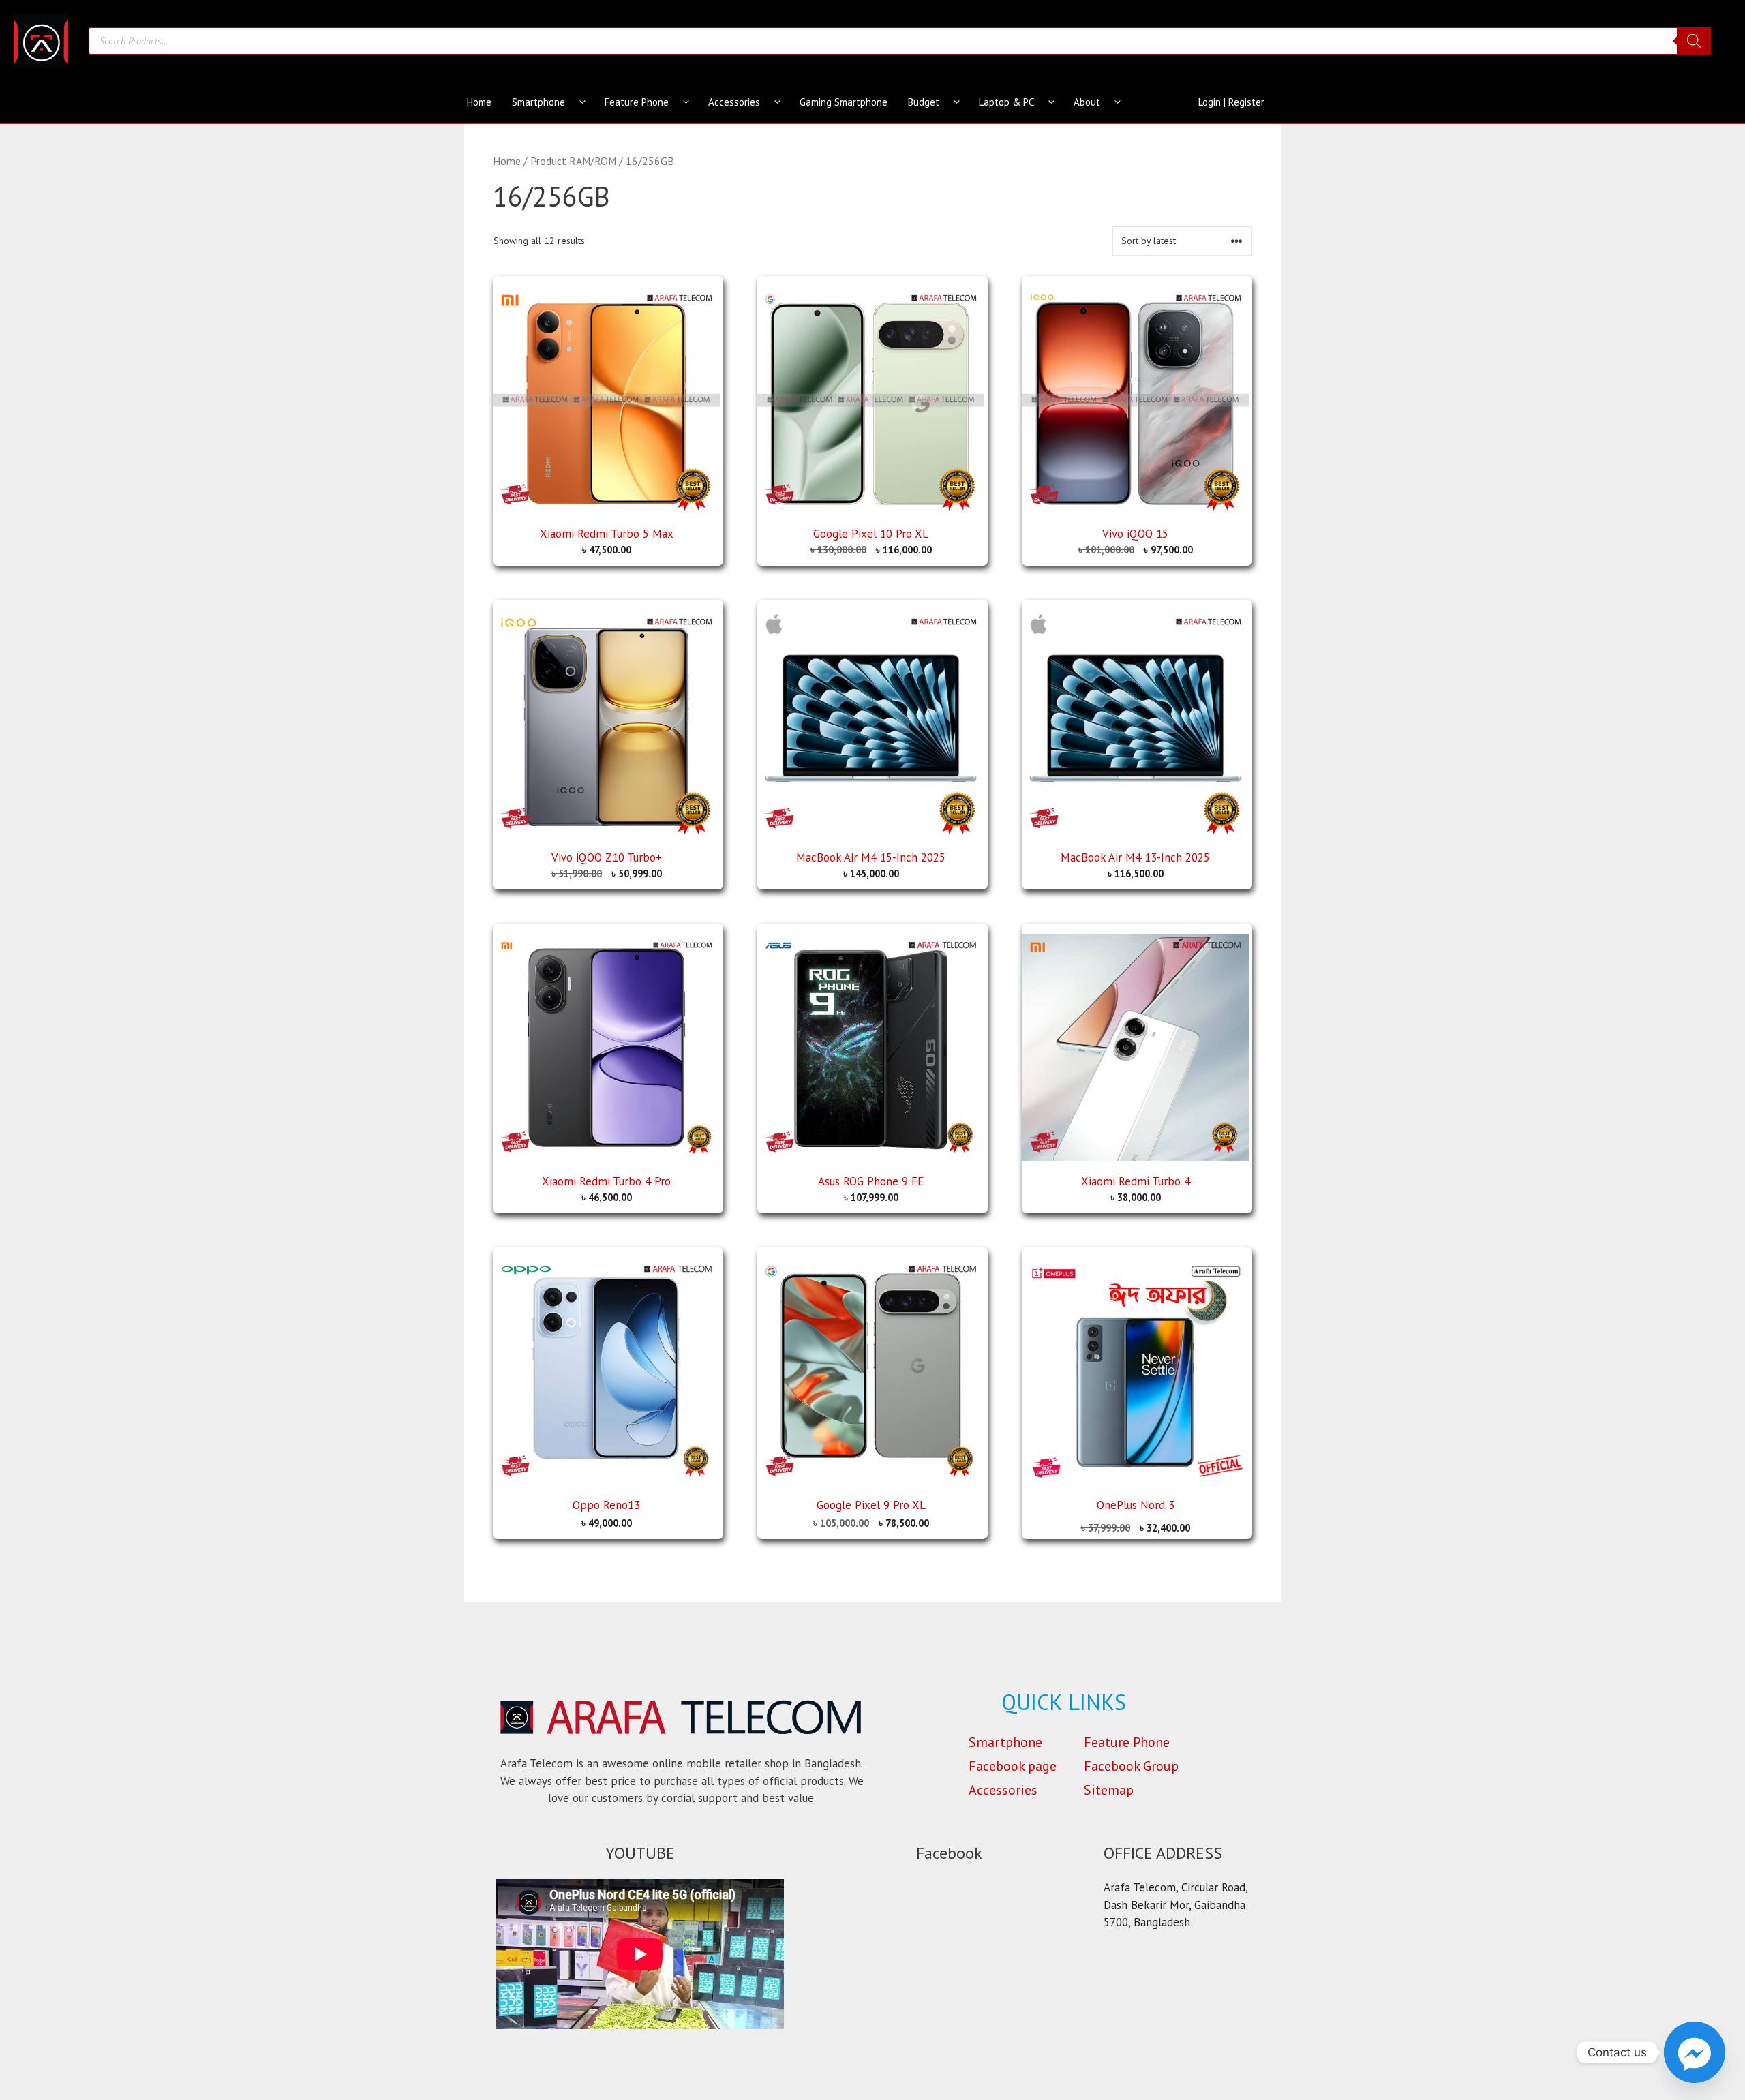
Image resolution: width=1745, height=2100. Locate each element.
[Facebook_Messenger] (1695, 2052)
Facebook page (1013, 1766)
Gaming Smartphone (844, 102)
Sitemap (1109, 1790)
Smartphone (538, 102)
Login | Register (1231, 102)
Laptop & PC (1006, 102)
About (1087, 102)
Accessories (734, 102)
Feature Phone (637, 102)
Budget (924, 102)
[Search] (1694, 41)
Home (479, 102)
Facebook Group (1131, 1766)
